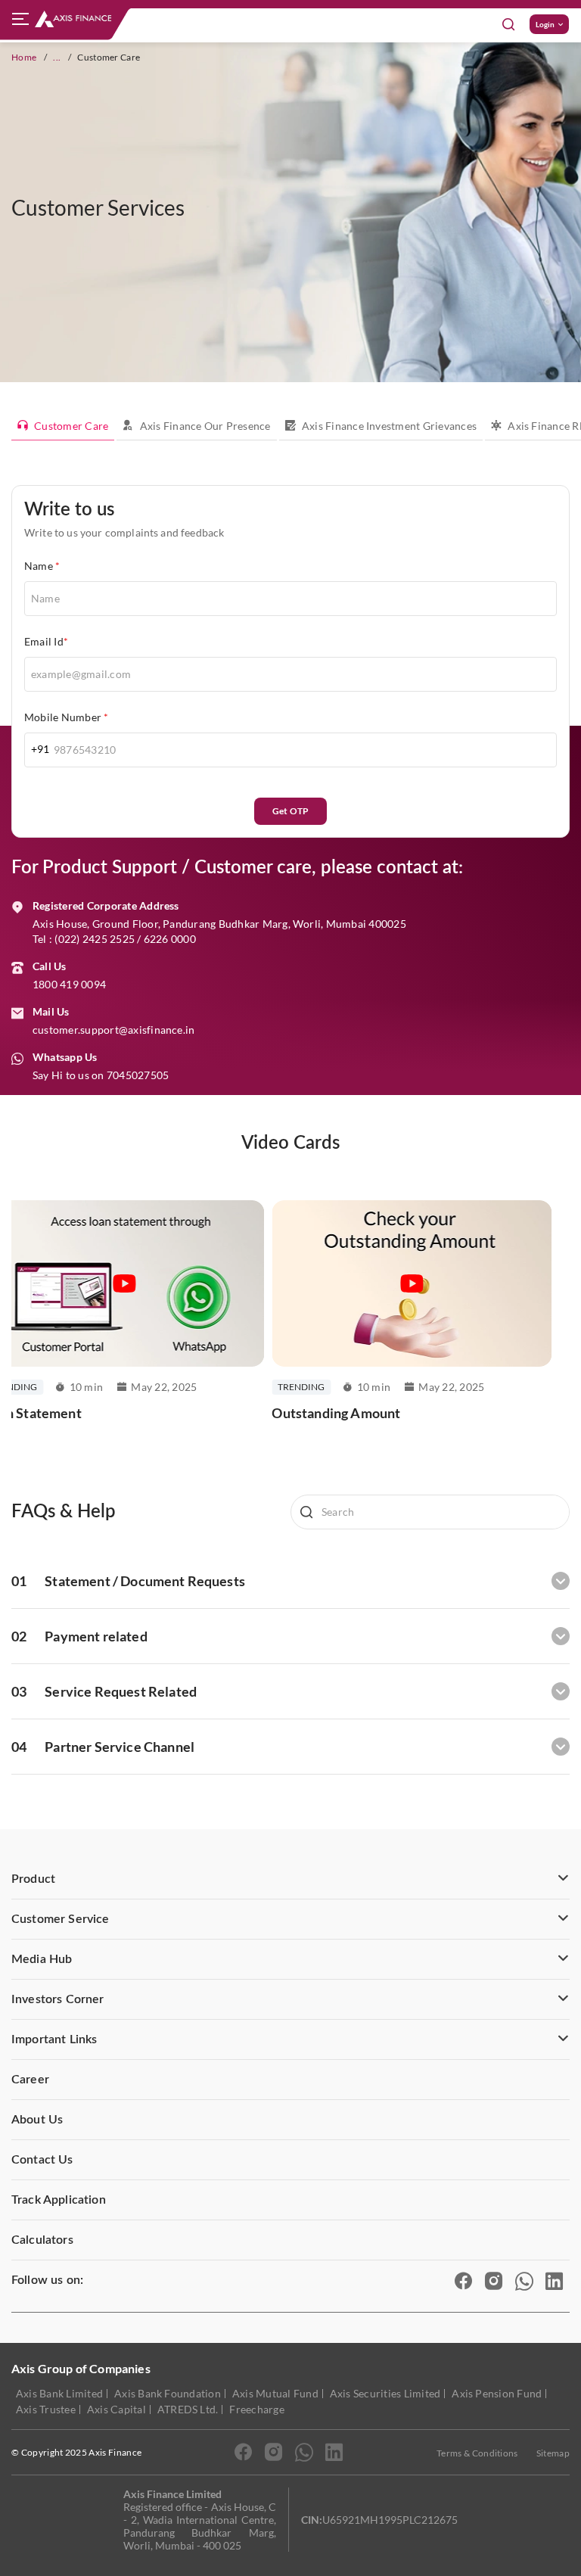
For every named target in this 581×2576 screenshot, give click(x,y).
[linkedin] (555, 2280)
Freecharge (256, 2409)
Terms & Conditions (477, 2453)
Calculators (42, 2240)
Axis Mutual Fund (275, 2393)
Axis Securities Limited (385, 2393)
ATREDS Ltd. (188, 2409)
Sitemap (553, 2453)
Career (30, 2080)
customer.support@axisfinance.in (113, 1030)
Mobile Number (67, 717)
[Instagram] (494, 2280)
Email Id (46, 641)
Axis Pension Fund (497, 2393)
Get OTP (291, 811)
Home (24, 57)
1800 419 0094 (69, 984)
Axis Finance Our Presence (205, 426)
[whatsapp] (304, 2451)
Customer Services (98, 207)
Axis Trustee (46, 2409)
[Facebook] (464, 2280)
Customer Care (71, 426)
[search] (430, 1512)
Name (42, 566)
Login (545, 24)
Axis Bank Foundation (168, 2393)
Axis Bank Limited (59, 2393)
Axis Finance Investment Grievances (389, 426)
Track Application (59, 2200)
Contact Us (42, 2160)
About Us (37, 2120)
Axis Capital (117, 2409)
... (57, 57)
